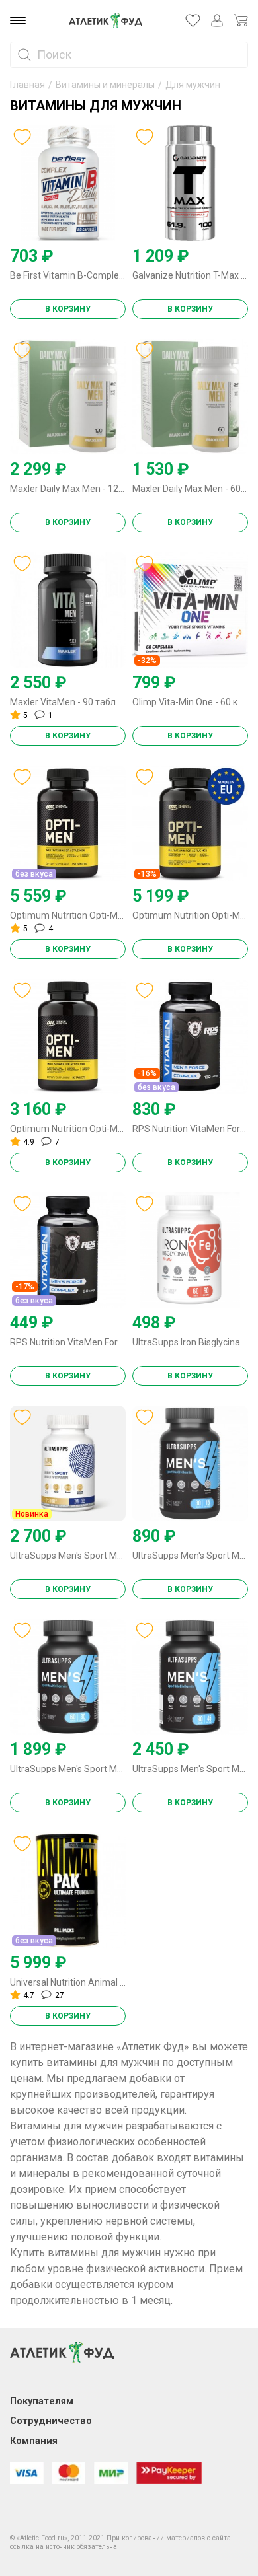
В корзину (68, 309)
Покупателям (42, 2401)
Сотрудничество (51, 2421)
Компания (34, 2441)
